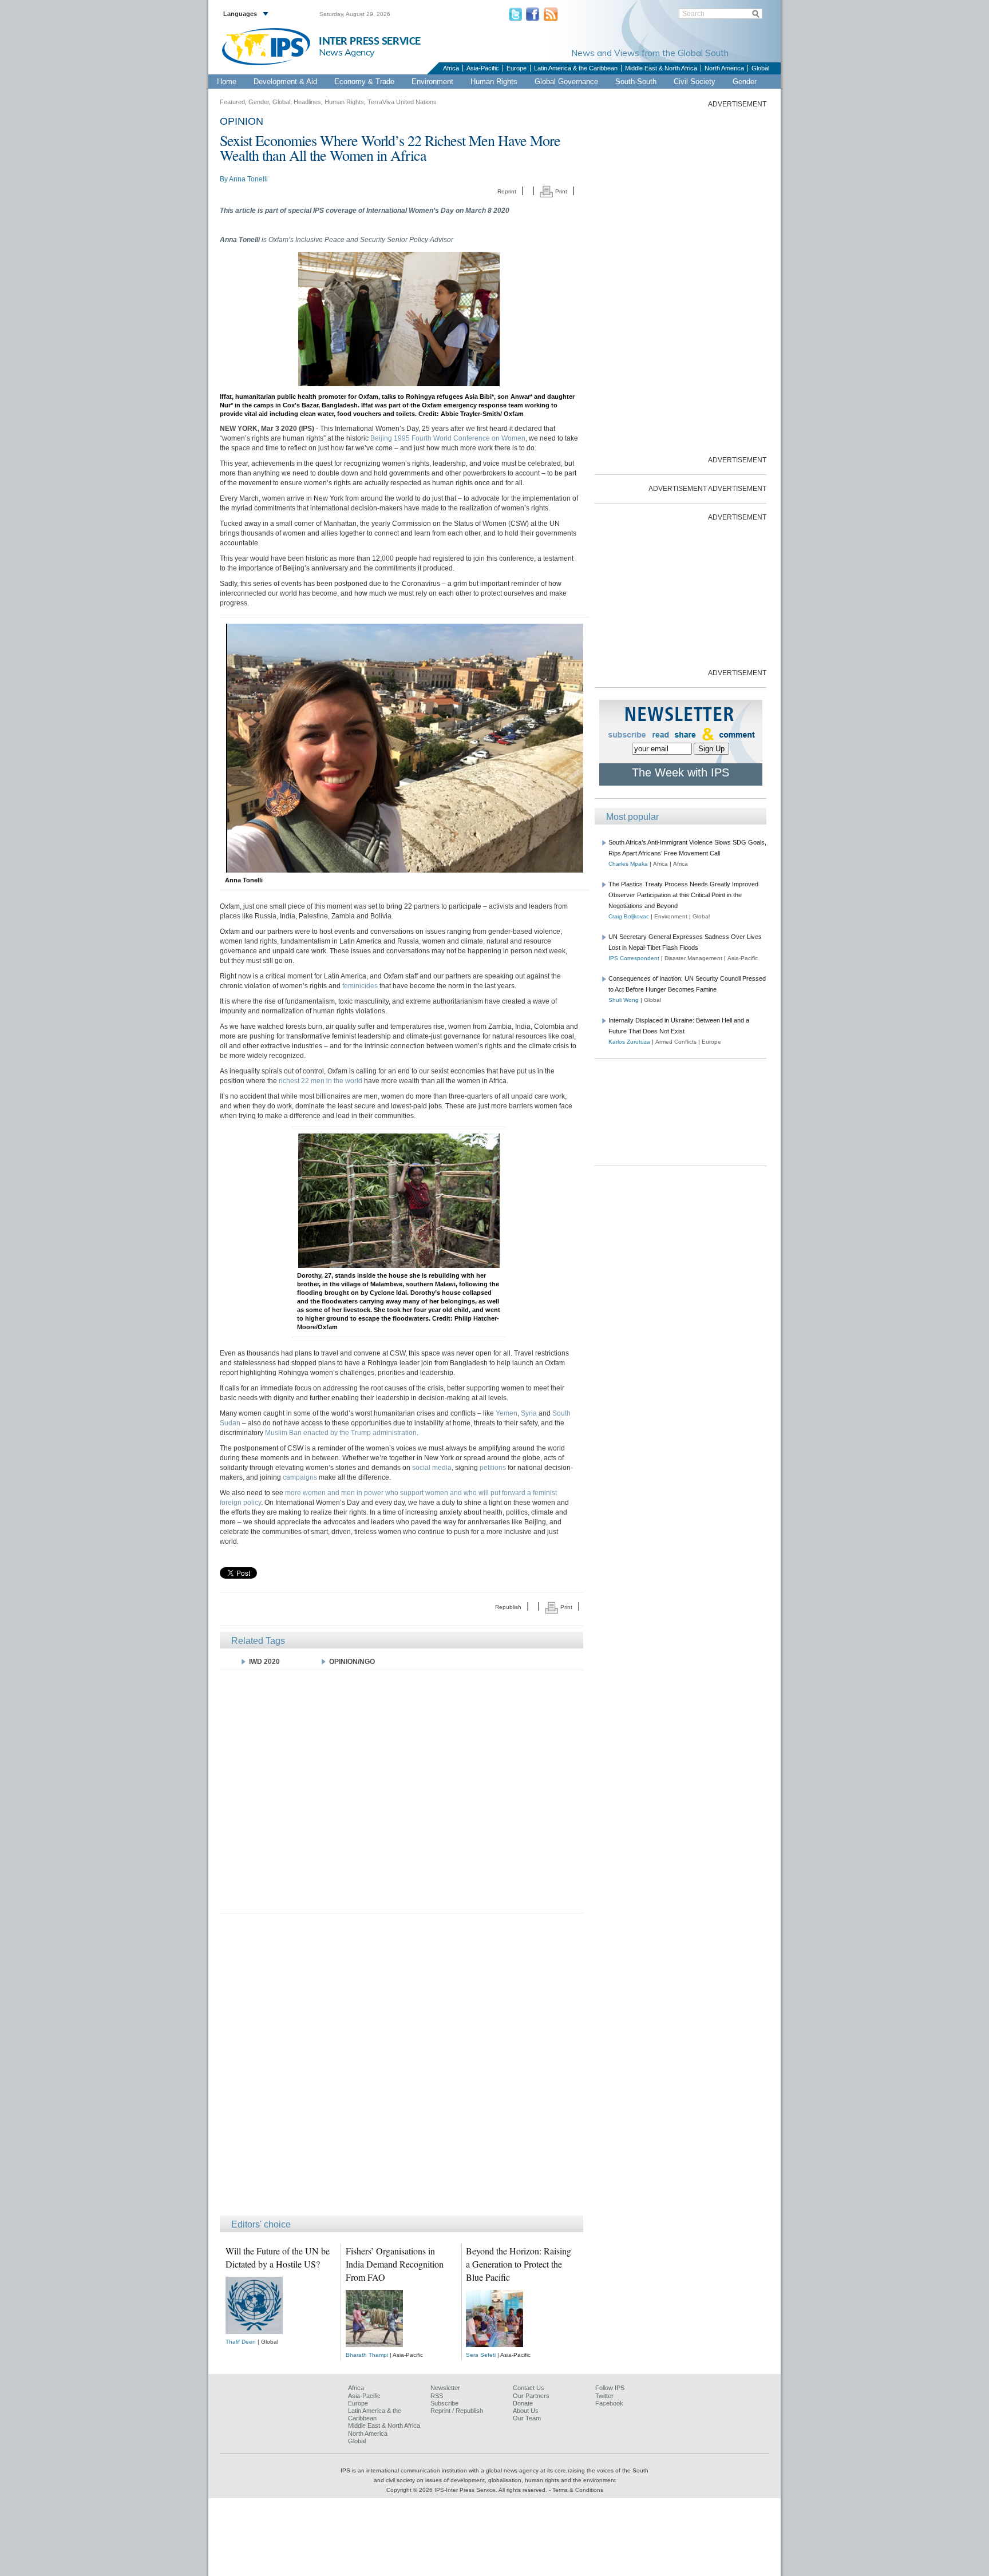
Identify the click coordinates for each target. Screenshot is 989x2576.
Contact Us (529, 2388)
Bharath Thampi (367, 2355)
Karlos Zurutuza (629, 1042)
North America (724, 68)
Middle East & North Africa (661, 68)
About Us (526, 2411)
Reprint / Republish (457, 2411)
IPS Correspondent (634, 958)
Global (760, 68)
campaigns (300, 1477)
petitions (493, 1468)
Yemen (507, 1413)
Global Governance (566, 82)
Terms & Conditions (578, 2490)
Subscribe (444, 2403)
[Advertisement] (401, 1791)
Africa (451, 68)
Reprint (507, 191)
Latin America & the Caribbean (576, 68)
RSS (437, 2396)
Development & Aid (285, 82)
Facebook (609, 2403)
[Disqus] (401, 2070)
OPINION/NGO (352, 1662)
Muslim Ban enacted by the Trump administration (341, 1433)
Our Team (527, 2418)
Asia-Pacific (483, 68)
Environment (432, 82)
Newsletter (445, 2388)
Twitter (604, 2396)
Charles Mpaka (628, 864)
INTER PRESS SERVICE (370, 41)
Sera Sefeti (481, 2355)
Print (560, 191)
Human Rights (494, 82)
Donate (523, 2403)
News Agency (347, 52)
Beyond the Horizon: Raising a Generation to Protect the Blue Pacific (519, 2264)
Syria (529, 1413)
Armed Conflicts (676, 1042)
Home (227, 82)
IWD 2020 (264, 1662)
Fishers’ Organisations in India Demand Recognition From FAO (395, 2264)
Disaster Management (693, 958)
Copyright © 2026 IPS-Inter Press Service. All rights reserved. (468, 2490)
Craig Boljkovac (629, 916)
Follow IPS (610, 2388)
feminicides (360, 986)
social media (432, 1468)
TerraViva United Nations (402, 102)
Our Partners (531, 2396)
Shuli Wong (624, 1000)
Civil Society (695, 82)
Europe (517, 68)
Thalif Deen (241, 2342)
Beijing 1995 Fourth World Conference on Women (448, 438)
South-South (636, 82)
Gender (745, 82)
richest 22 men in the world (321, 1081)
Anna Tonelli (248, 179)
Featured (232, 102)
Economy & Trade (364, 82)
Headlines (307, 102)
